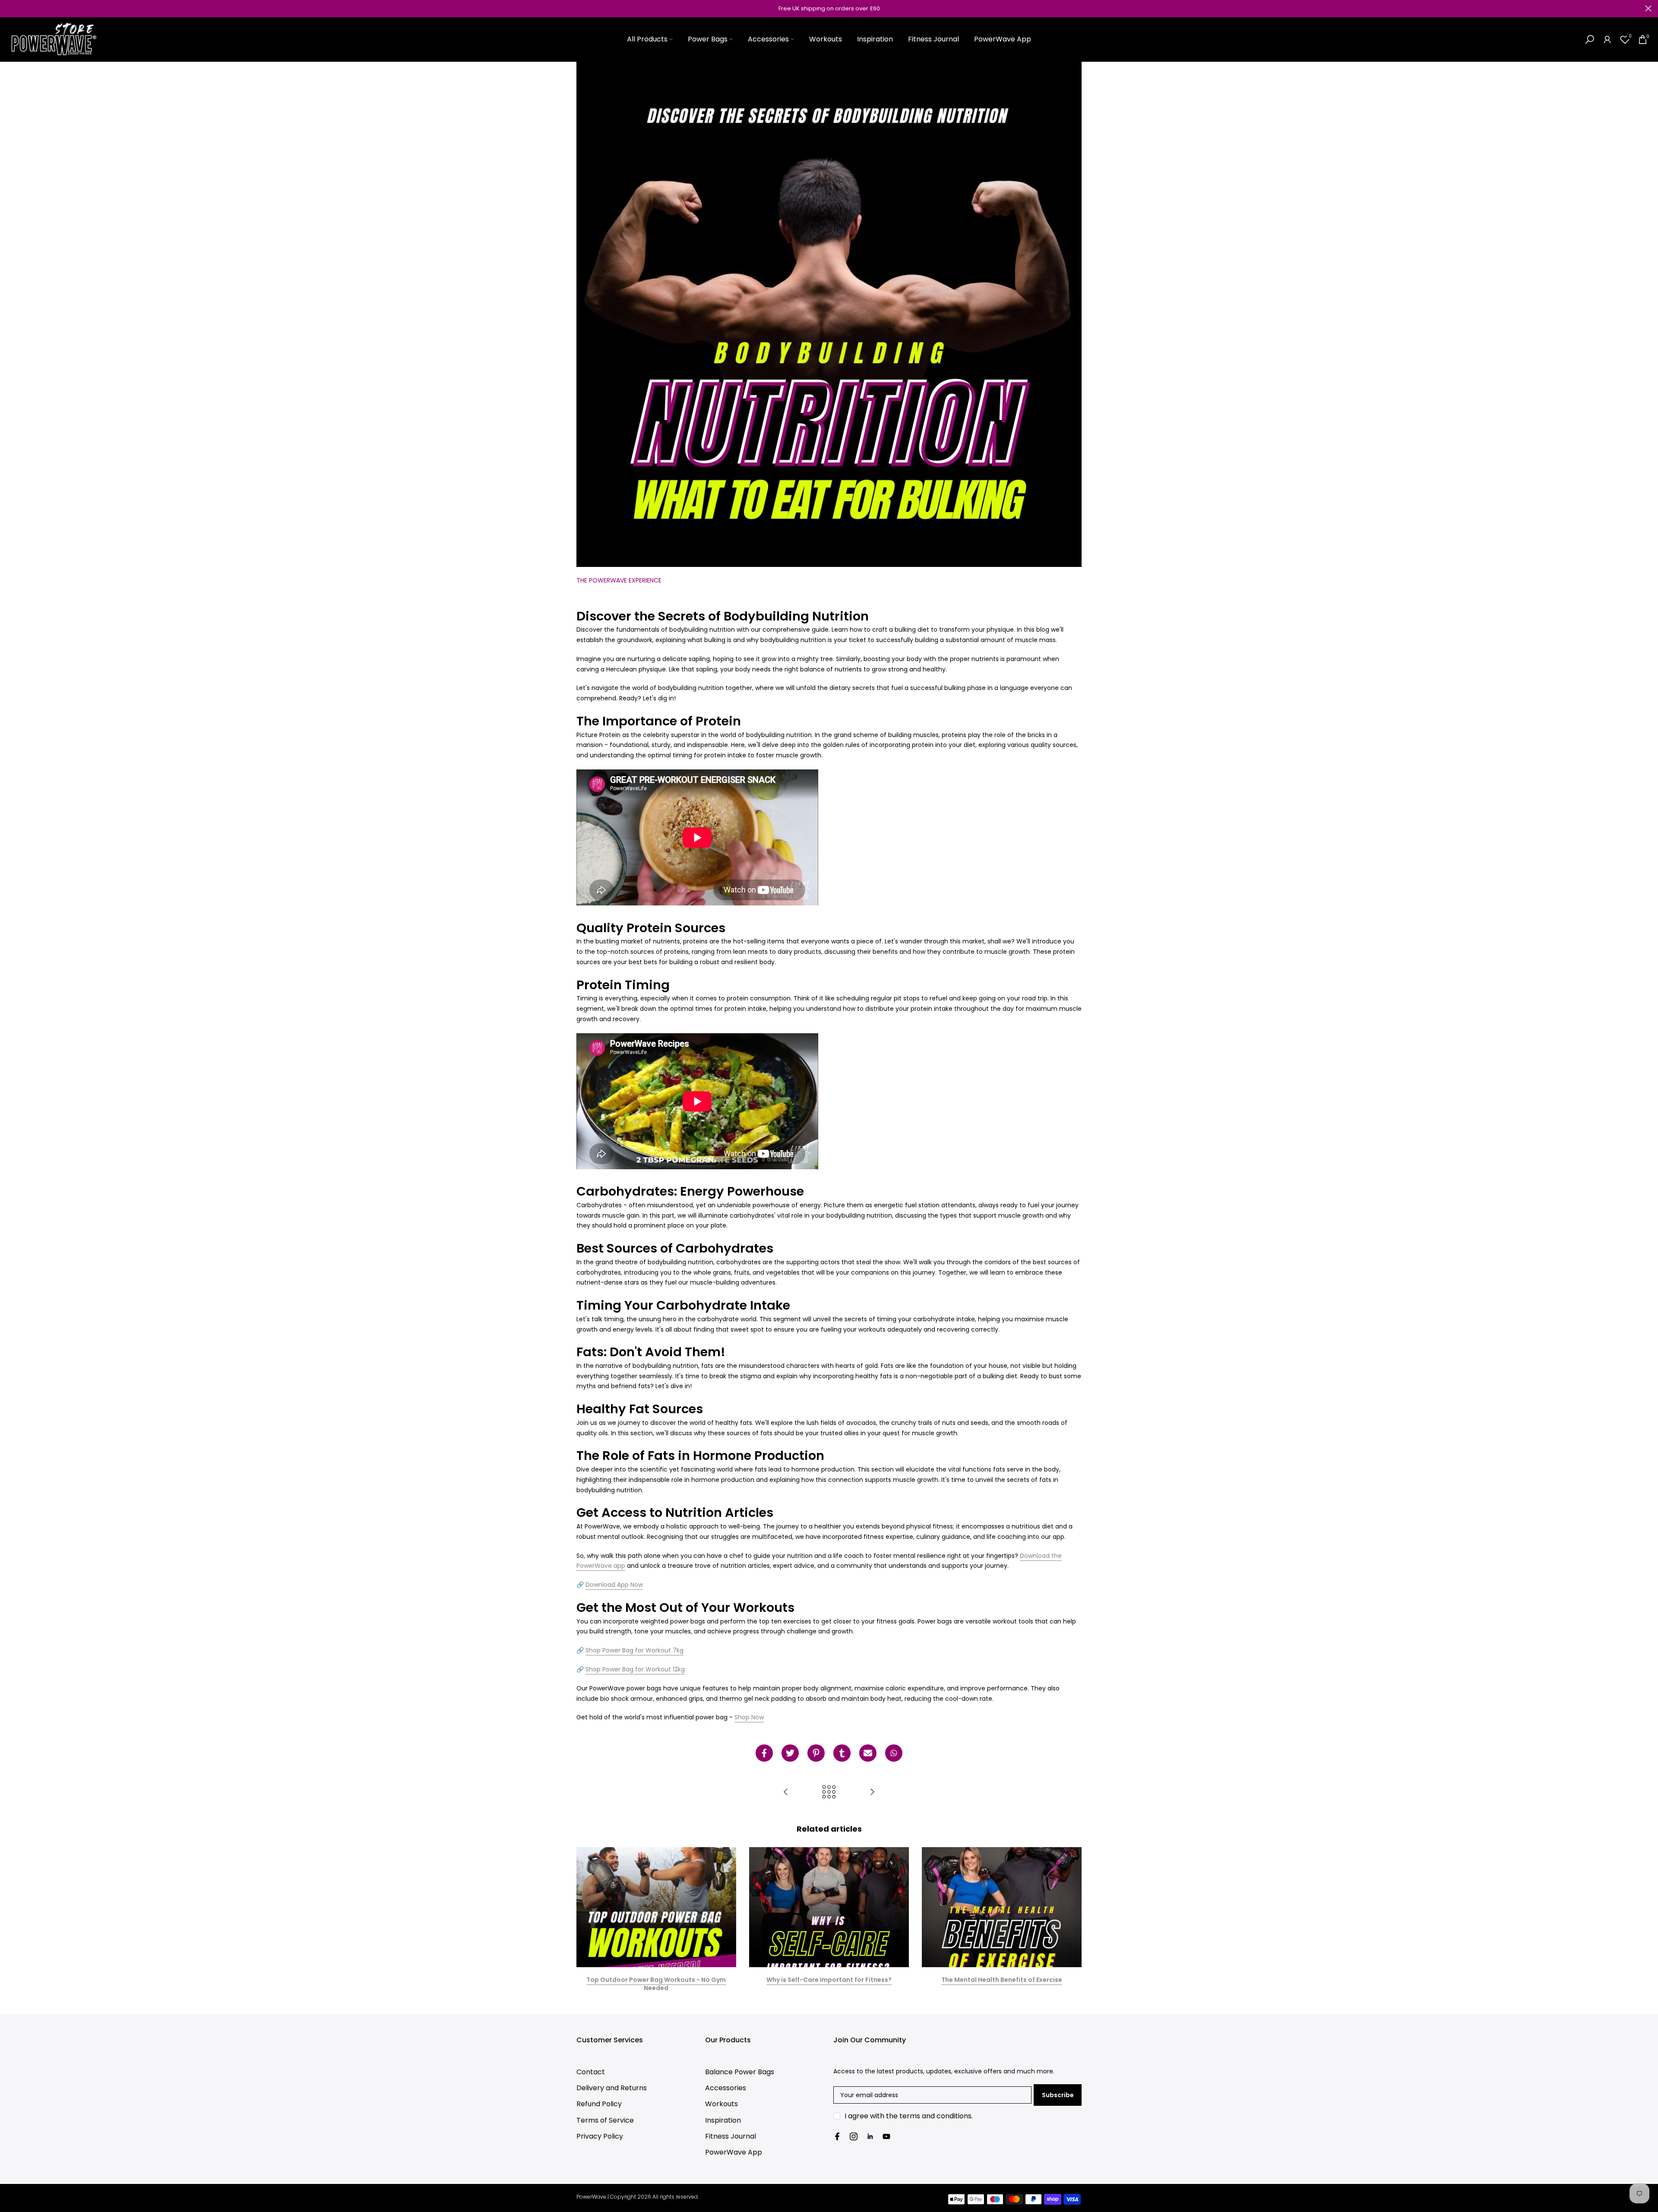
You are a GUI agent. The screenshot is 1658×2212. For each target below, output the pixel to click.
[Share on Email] (868, 1753)
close (10, 8)
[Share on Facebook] (764, 1753)
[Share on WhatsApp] (894, 1753)
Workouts (826, 39)
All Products (647, 39)
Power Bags (708, 39)
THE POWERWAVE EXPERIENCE (619, 580)
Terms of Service (605, 2120)
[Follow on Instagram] (854, 2136)
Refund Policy (599, 2104)
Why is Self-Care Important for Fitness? (829, 1980)
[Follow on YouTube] (886, 2136)
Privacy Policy (600, 2136)
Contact (591, 2072)
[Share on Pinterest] (816, 1753)
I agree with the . (909, 2116)
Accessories (768, 39)
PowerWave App (1003, 39)
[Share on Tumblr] (842, 1753)
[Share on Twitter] (790, 1753)
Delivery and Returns (612, 2088)
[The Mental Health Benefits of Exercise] (872, 1793)
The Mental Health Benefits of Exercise (1002, 1980)
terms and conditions (935, 2116)
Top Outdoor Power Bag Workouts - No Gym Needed (656, 1984)
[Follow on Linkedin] (870, 2136)
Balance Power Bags (740, 2072)
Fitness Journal (933, 39)
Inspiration (875, 39)
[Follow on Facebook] (837, 2136)
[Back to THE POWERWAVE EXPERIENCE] (829, 1793)
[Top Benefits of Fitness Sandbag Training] (786, 1793)
